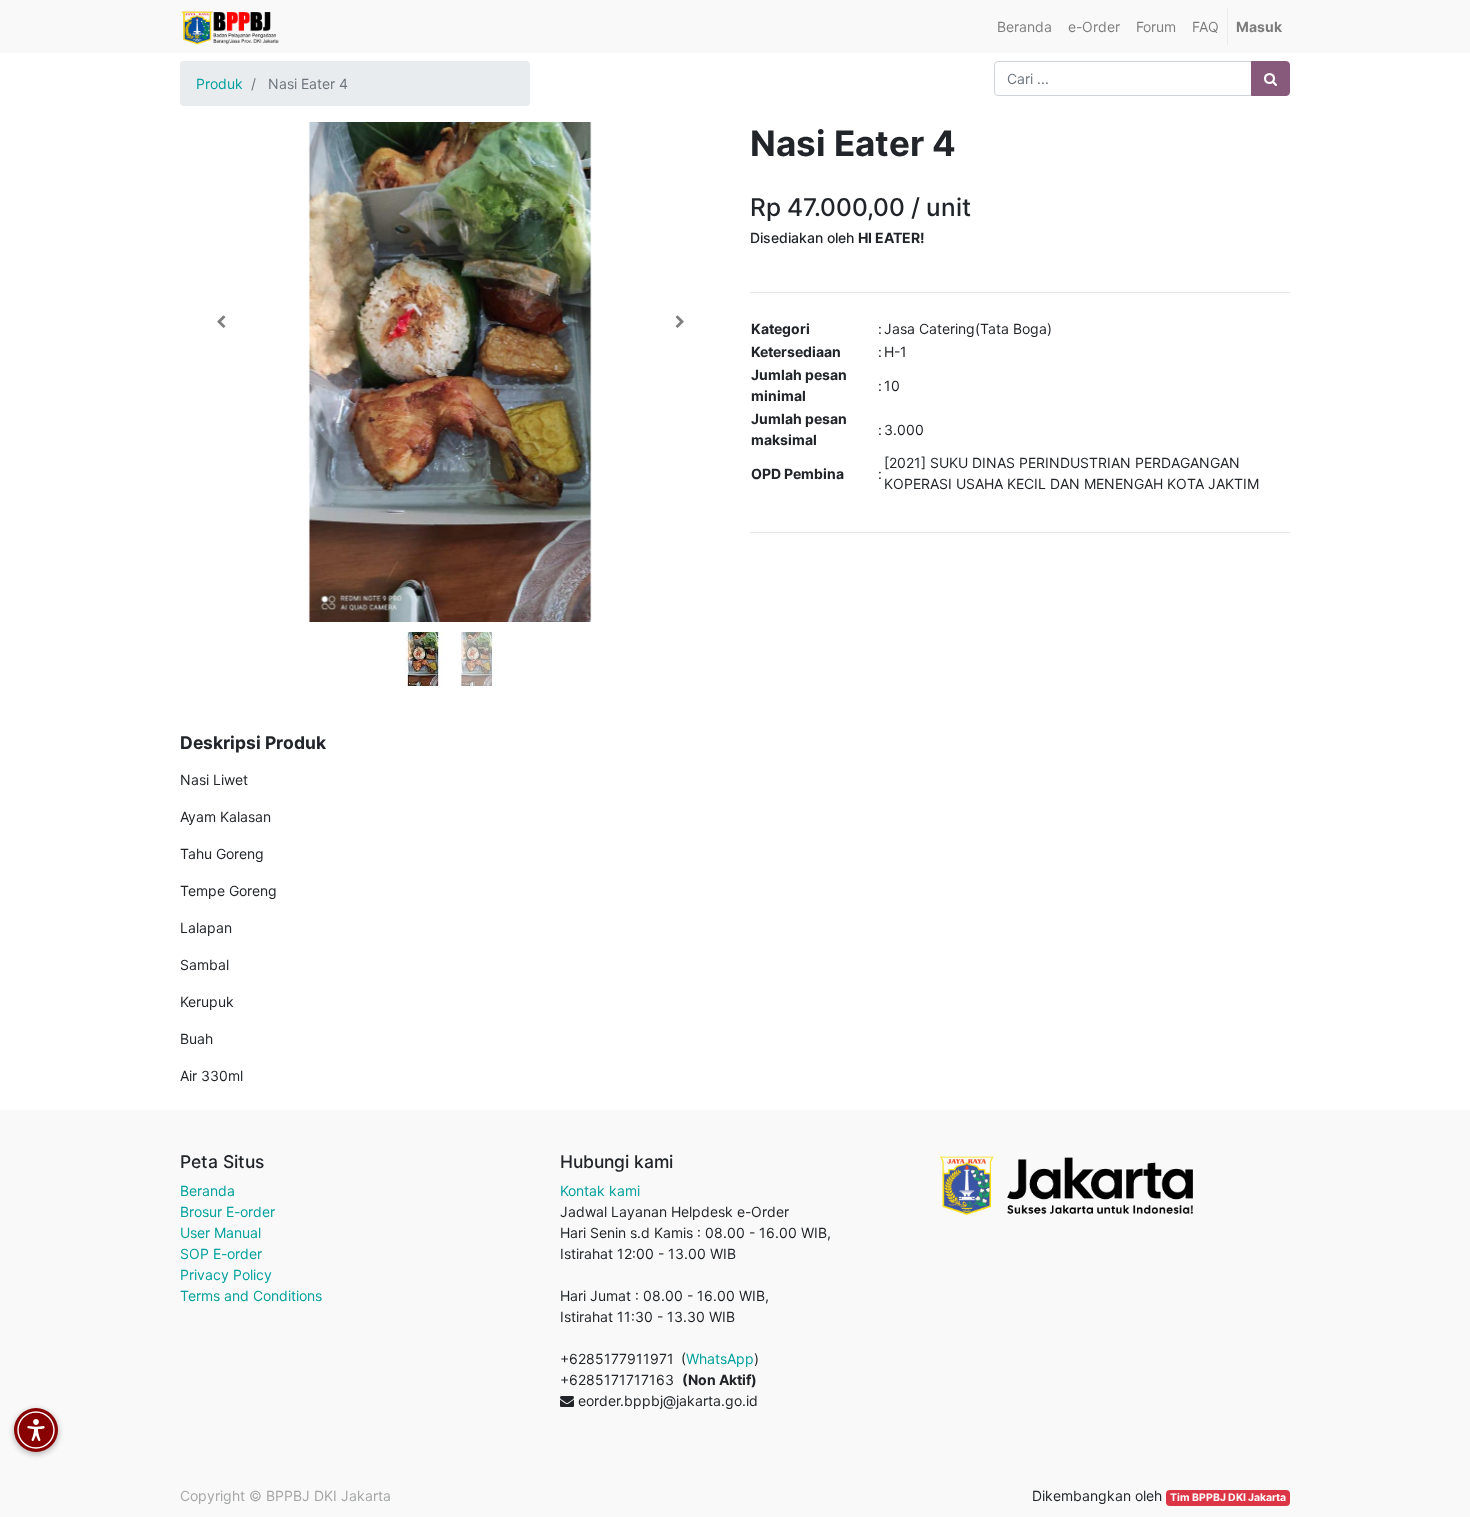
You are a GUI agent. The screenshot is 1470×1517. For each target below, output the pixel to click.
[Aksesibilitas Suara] (36, 1430)
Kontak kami (600, 1190)
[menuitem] (1024, 26)
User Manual (220, 1232)
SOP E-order (221, 1253)
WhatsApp (720, 1358)
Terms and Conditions (251, 1295)
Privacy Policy (226, 1274)
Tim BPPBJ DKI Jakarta (1228, 1497)
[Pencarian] (1270, 78)
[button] (220, 322)
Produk (219, 83)
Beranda (207, 1190)
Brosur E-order (227, 1211)
